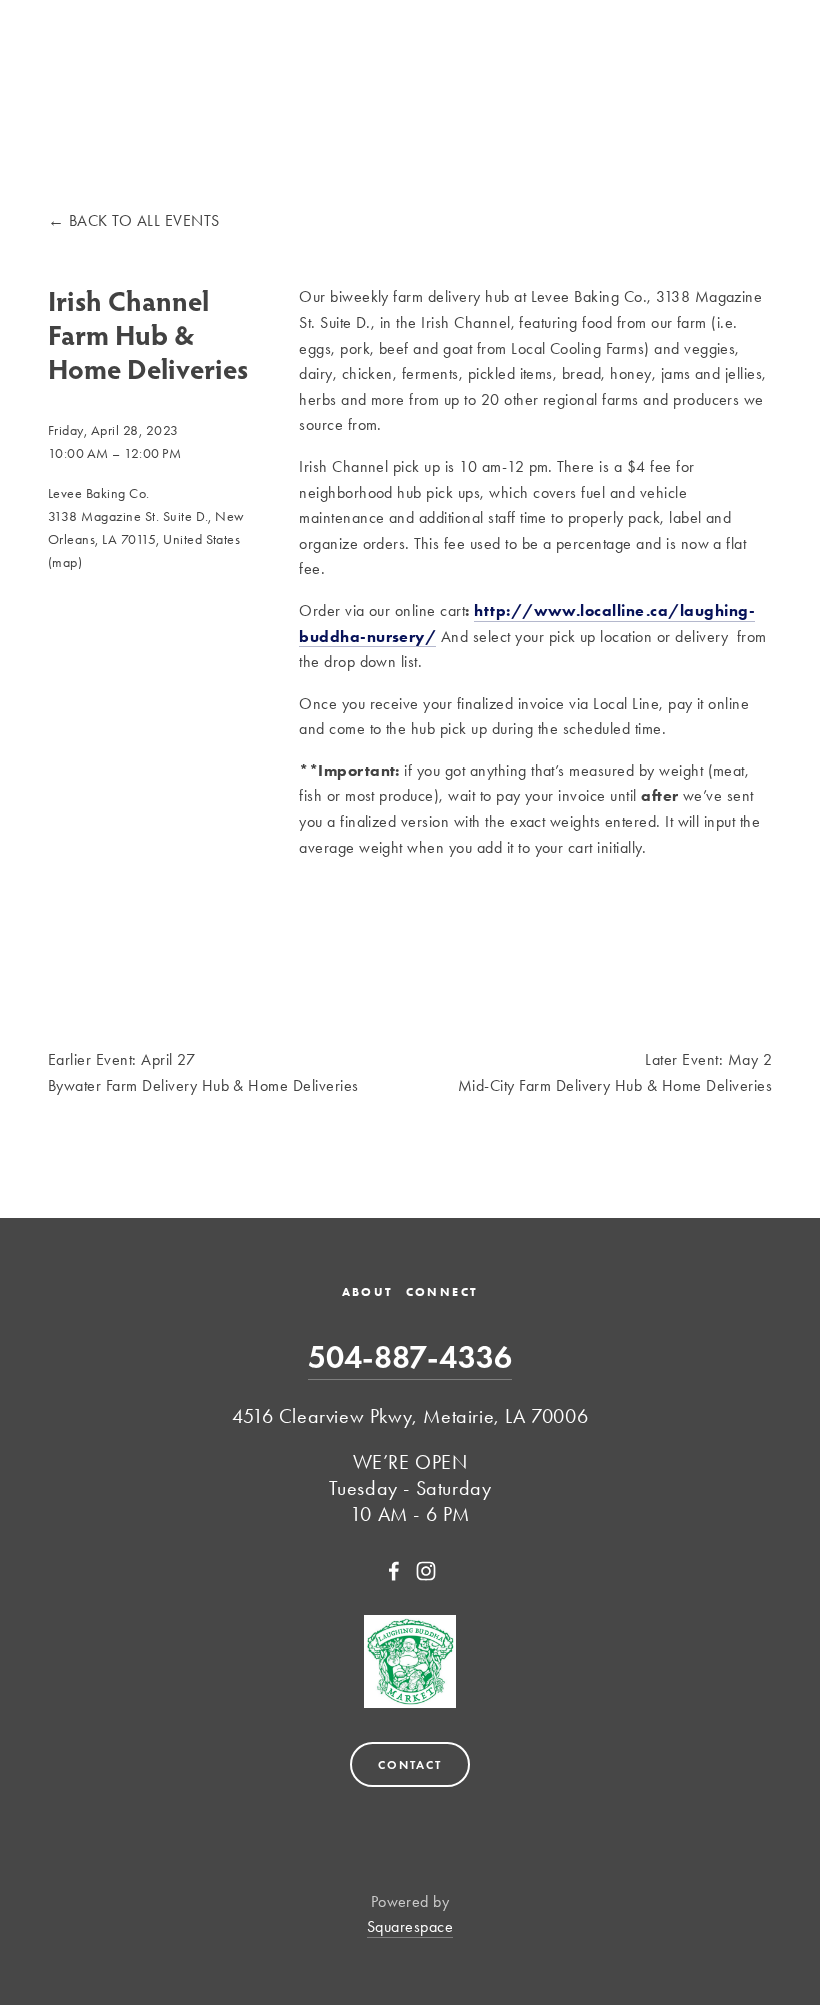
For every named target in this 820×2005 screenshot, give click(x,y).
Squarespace (410, 1926)
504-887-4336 (410, 1357)
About (368, 1292)
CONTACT (410, 1764)
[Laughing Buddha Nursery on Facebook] (394, 1571)
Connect (442, 1292)
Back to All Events (144, 220)
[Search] (55, 43)
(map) (65, 562)
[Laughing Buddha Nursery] (426, 1571)
